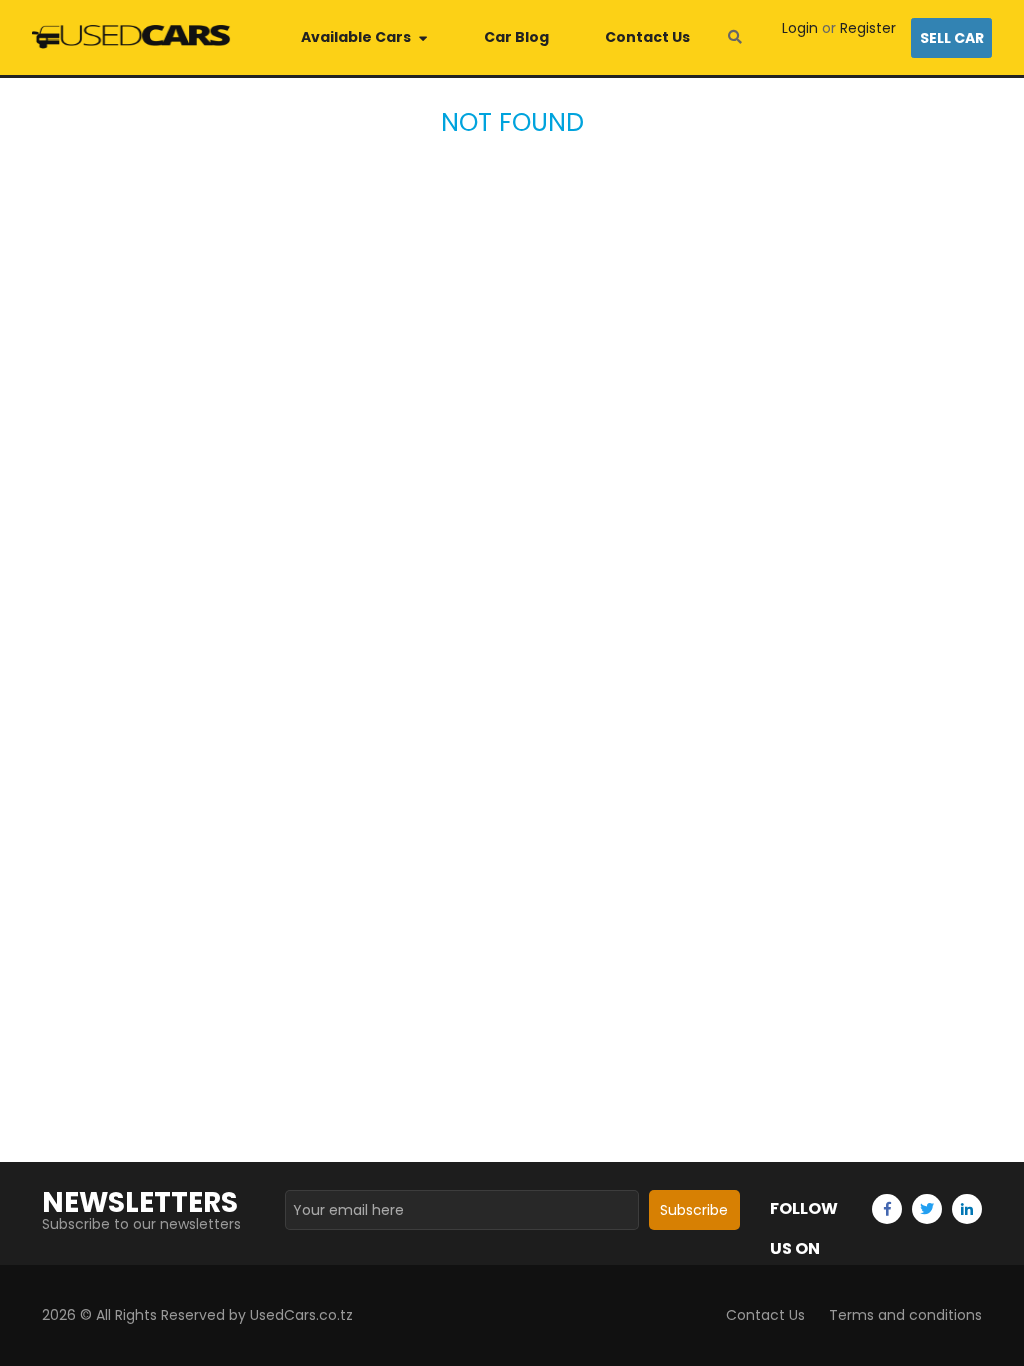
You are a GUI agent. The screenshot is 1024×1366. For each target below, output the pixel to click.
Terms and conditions (905, 1315)
